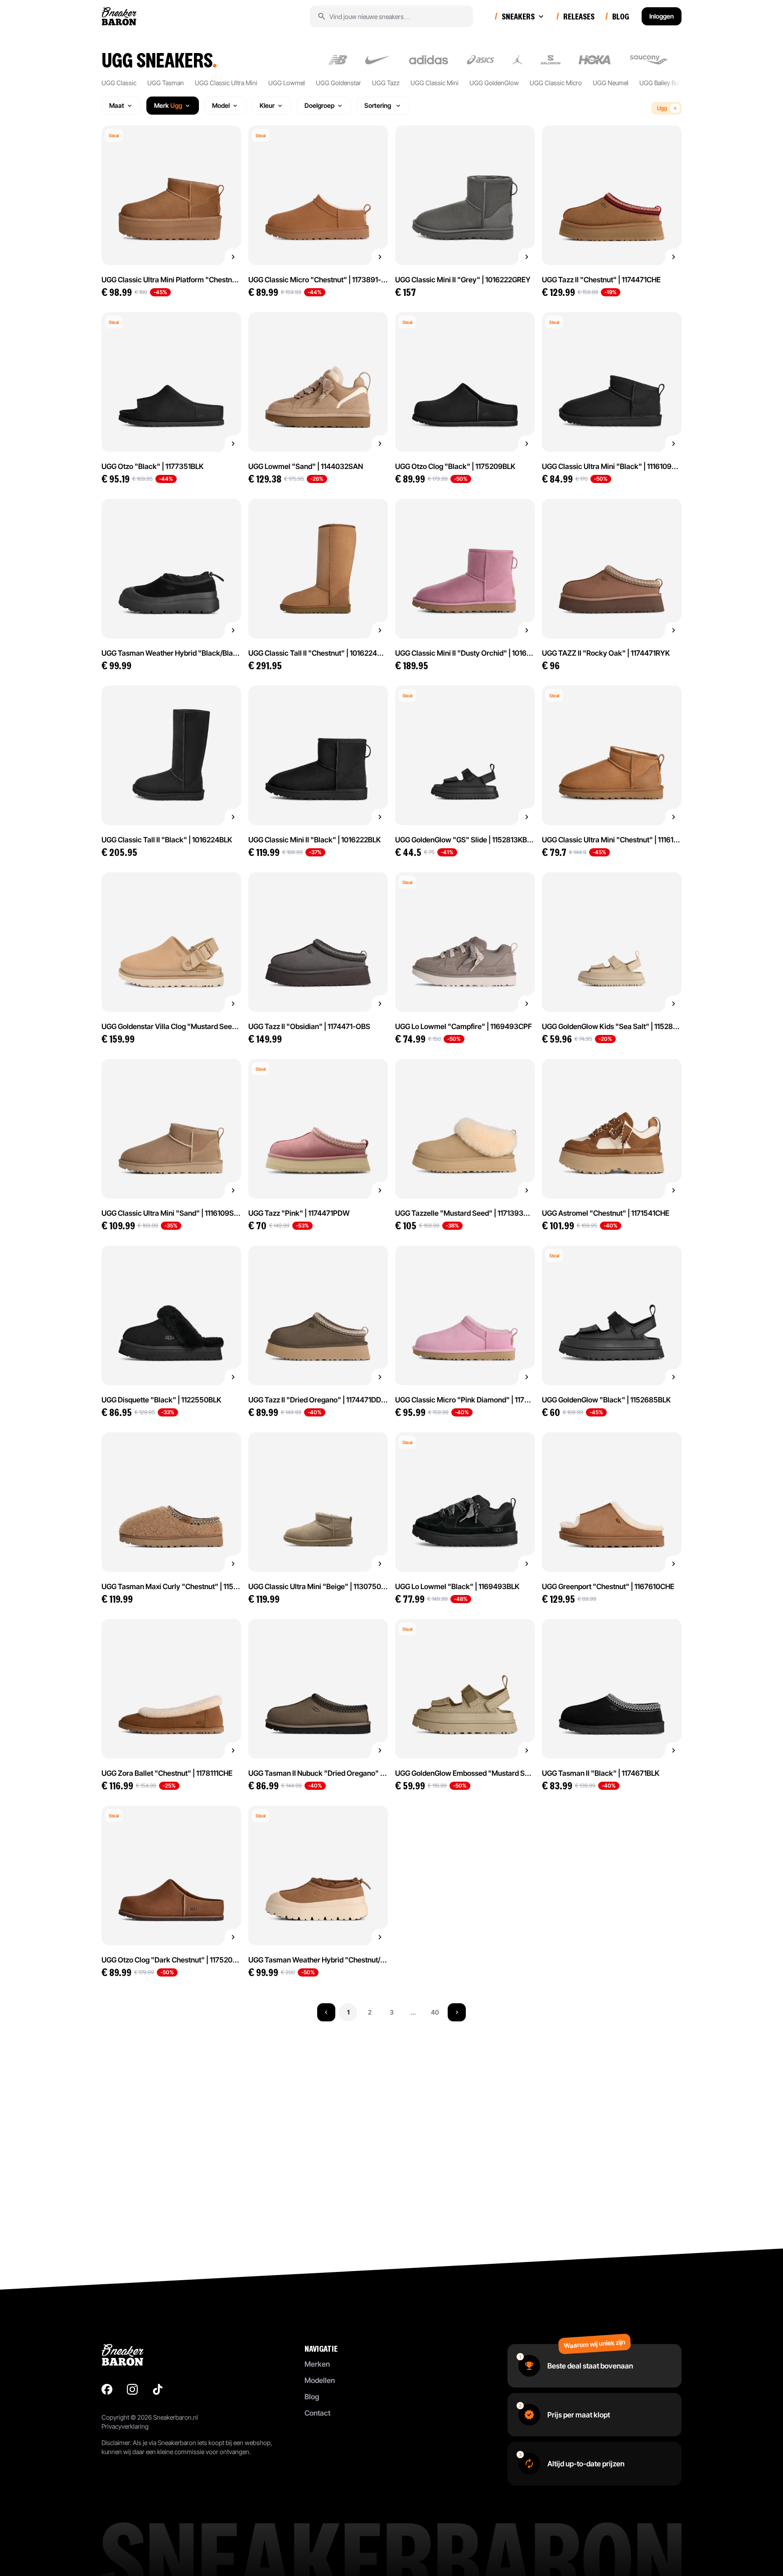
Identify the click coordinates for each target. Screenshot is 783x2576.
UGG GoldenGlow (494, 83)
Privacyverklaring (125, 2426)
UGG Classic (119, 83)
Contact (317, 2413)
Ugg (662, 108)
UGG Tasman (166, 83)
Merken (317, 2364)
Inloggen (662, 16)
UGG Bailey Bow (662, 83)
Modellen (320, 2380)
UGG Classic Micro (556, 83)
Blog (312, 2397)
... (413, 2012)
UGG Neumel (611, 83)
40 (435, 2012)
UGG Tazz (386, 83)
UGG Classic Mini (435, 83)
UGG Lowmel (287, 83)
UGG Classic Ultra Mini (226, 83)
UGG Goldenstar (338, 83)
